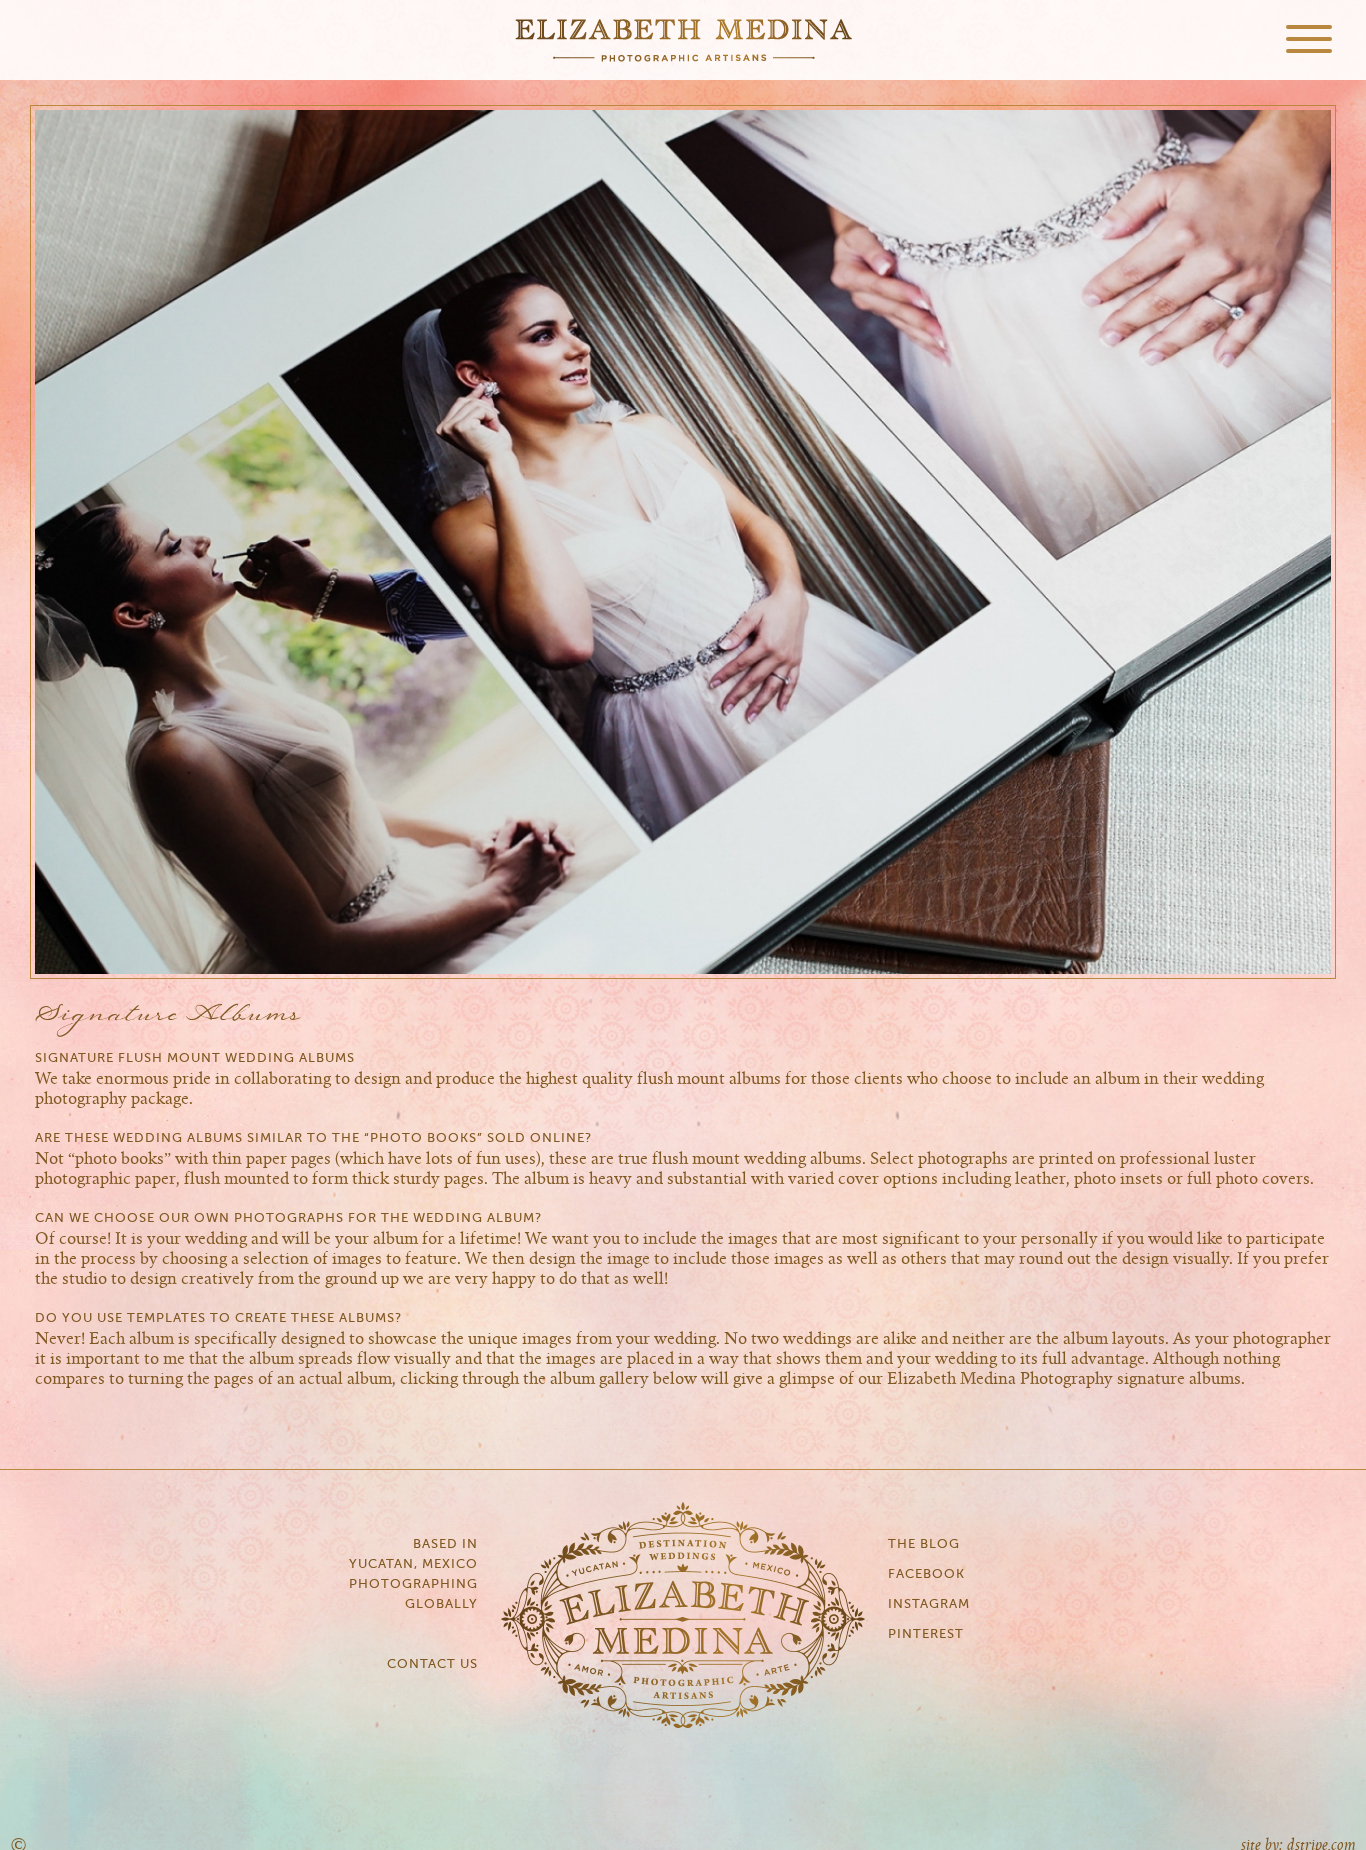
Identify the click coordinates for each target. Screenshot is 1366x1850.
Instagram (929, 1604)
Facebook (926, 1574)
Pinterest (926, 1634)
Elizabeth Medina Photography (683, 40)
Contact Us (432, 1664)
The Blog (924, 1544)
